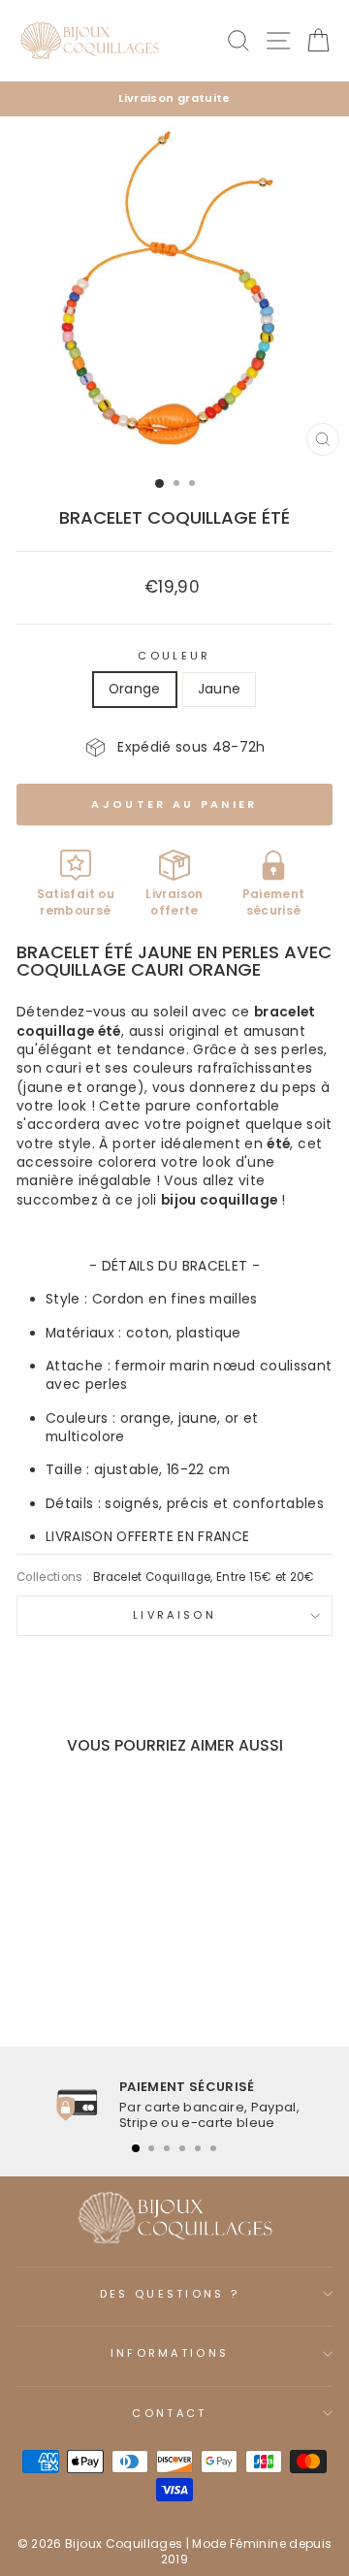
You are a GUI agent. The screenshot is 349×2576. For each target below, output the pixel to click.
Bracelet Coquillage (152, 1577)
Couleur (174, 656)
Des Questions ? (170, 2294)
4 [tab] (182, 2148)
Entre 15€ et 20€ (266, 1577)
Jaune (220, 689)
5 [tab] (198, 2148)
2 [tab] (151, 2148)
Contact (169, 2413)
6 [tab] (213, 2148)
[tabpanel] (174, 2105)
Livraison (174, 1615)
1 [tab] (136, 2148)
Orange (135, 689)
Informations (170, 2353)
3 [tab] (167, 2148)
